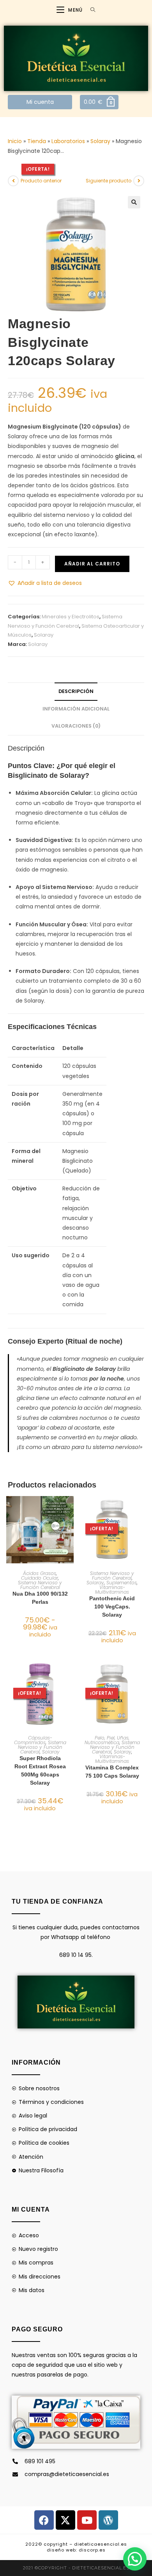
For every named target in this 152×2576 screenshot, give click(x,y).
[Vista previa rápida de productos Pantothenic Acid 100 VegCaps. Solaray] (142, 1510)
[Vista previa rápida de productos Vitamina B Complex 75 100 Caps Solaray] (142, 1674)
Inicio (15, 141)
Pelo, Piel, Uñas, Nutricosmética (107, 1740)
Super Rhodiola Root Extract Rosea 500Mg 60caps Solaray (40, 1770)
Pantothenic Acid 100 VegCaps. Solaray (112, 1606)
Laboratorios (68, 141)
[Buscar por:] (90, 10)
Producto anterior (41, 181)
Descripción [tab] (76, 691)
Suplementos (122, 1583)
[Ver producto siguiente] (139, 181)
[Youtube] (87, 2520)
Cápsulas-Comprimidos (33, 1740)
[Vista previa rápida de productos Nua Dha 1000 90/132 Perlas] (70, 1510)
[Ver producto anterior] (13, 181)
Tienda (37, 141)
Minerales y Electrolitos (71, 617)
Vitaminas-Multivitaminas (112, 1590)
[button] (134, 202)
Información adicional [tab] (76, 709)
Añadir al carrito (92, 564)
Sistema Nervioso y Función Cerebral (40, 1585)
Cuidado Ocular (40, 1578)
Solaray (100, 141)
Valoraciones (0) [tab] (76, 726)
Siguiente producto (109, 181)
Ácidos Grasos (40, 1573)
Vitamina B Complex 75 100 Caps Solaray (112, 1772)
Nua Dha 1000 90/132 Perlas (40, 1598)
